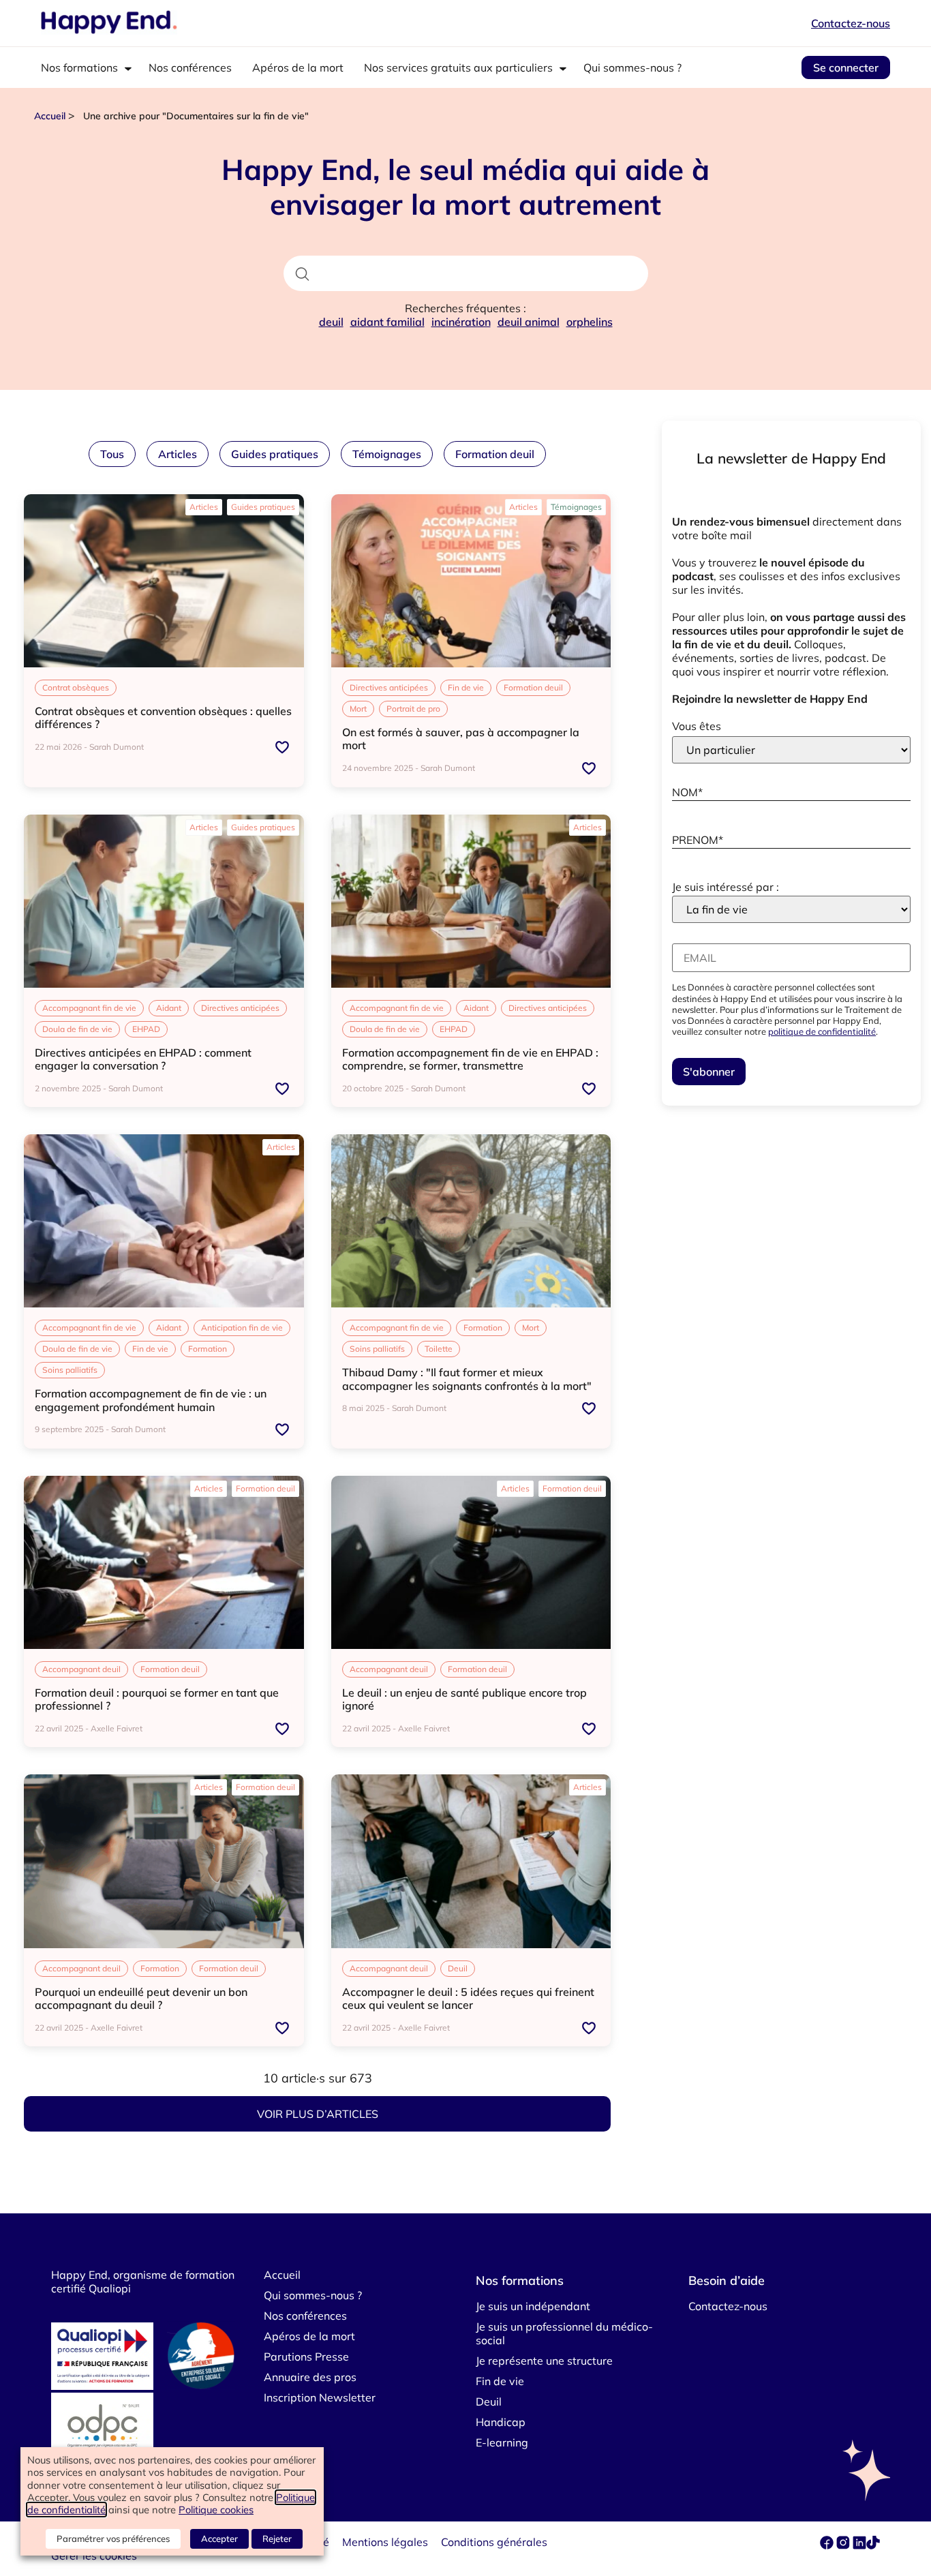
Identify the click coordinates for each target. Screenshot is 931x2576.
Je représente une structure (544, 2361)
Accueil (50, 116)
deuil (331, 322)
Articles (178, 454)
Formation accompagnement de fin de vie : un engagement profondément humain (151, 1400)
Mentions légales (385, 2542)
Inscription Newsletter (320, 2397)
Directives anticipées (389, 687)
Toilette (439, 1349)
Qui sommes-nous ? (632, 67)
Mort (358, 709)
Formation (208, 1349)
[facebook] (828, 2545)
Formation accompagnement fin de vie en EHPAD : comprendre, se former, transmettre (470, 1059)
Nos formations (79, 67)
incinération (461, 322)
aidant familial (387, 322)
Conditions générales (494, 2542)
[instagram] (844, 2545)
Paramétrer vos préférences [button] (113, 2539)
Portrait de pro (413, 709)
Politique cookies (216, 2510)
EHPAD (146, 1029)
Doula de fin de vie (77, 1029)
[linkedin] (859, 2545)
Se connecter (846, 67)
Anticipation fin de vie (242, 1328)
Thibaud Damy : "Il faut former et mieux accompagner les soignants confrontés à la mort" (467, 1379)
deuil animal (529, 322)
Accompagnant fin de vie (89, 1008)
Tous (112, 454)
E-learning (502, 2442)
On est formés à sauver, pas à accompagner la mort (461, 739)
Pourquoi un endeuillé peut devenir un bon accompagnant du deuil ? (141, 1998)
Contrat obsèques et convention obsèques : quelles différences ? (163, 717)
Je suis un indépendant (533, 2306)
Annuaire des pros (310, 2377)
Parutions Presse (306, 2357)
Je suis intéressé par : (726, 887)
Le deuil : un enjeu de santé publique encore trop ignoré (464, 1699)
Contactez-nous (851, 23)
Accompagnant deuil (81, 1669)
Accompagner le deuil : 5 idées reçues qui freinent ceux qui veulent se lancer (468, 1998)
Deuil (458, 1968)
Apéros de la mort (298, 67)
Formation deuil (495, 454)
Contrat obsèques (76, 687)
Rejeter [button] (277, 2539)
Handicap (501, 2422)
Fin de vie (466, 687)
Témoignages (387, 454)
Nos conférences (190, 67)
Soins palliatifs (70, 1370)
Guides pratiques (275, 454)
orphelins (590, 322)
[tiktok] (873, 2545)
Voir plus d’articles (318, 2114)
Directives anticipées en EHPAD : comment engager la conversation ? (143, 1059)
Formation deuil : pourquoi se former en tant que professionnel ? (157, 1699)
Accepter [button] (219, 2539)
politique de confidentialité (822, 1031)
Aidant (169, 1008)
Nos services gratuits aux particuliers (458, 67)
